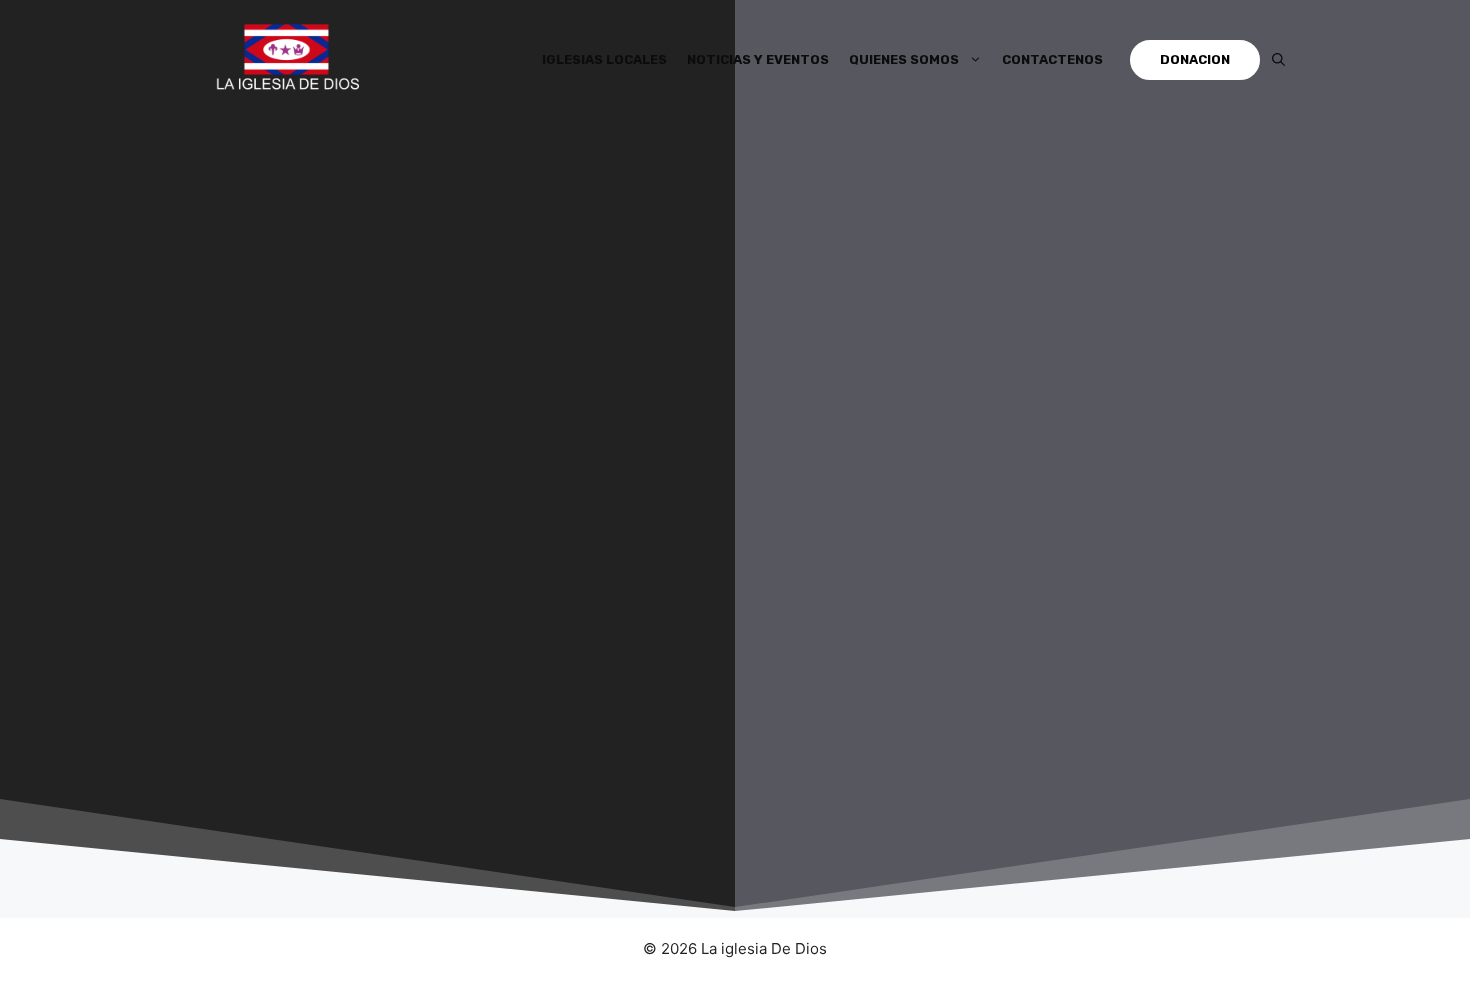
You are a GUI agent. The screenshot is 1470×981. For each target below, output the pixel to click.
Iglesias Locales (604, 59)
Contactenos (1052, 59)
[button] (1278, 60)
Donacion (1195, 59)
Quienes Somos (904, 59)
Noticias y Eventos (758, 59)
